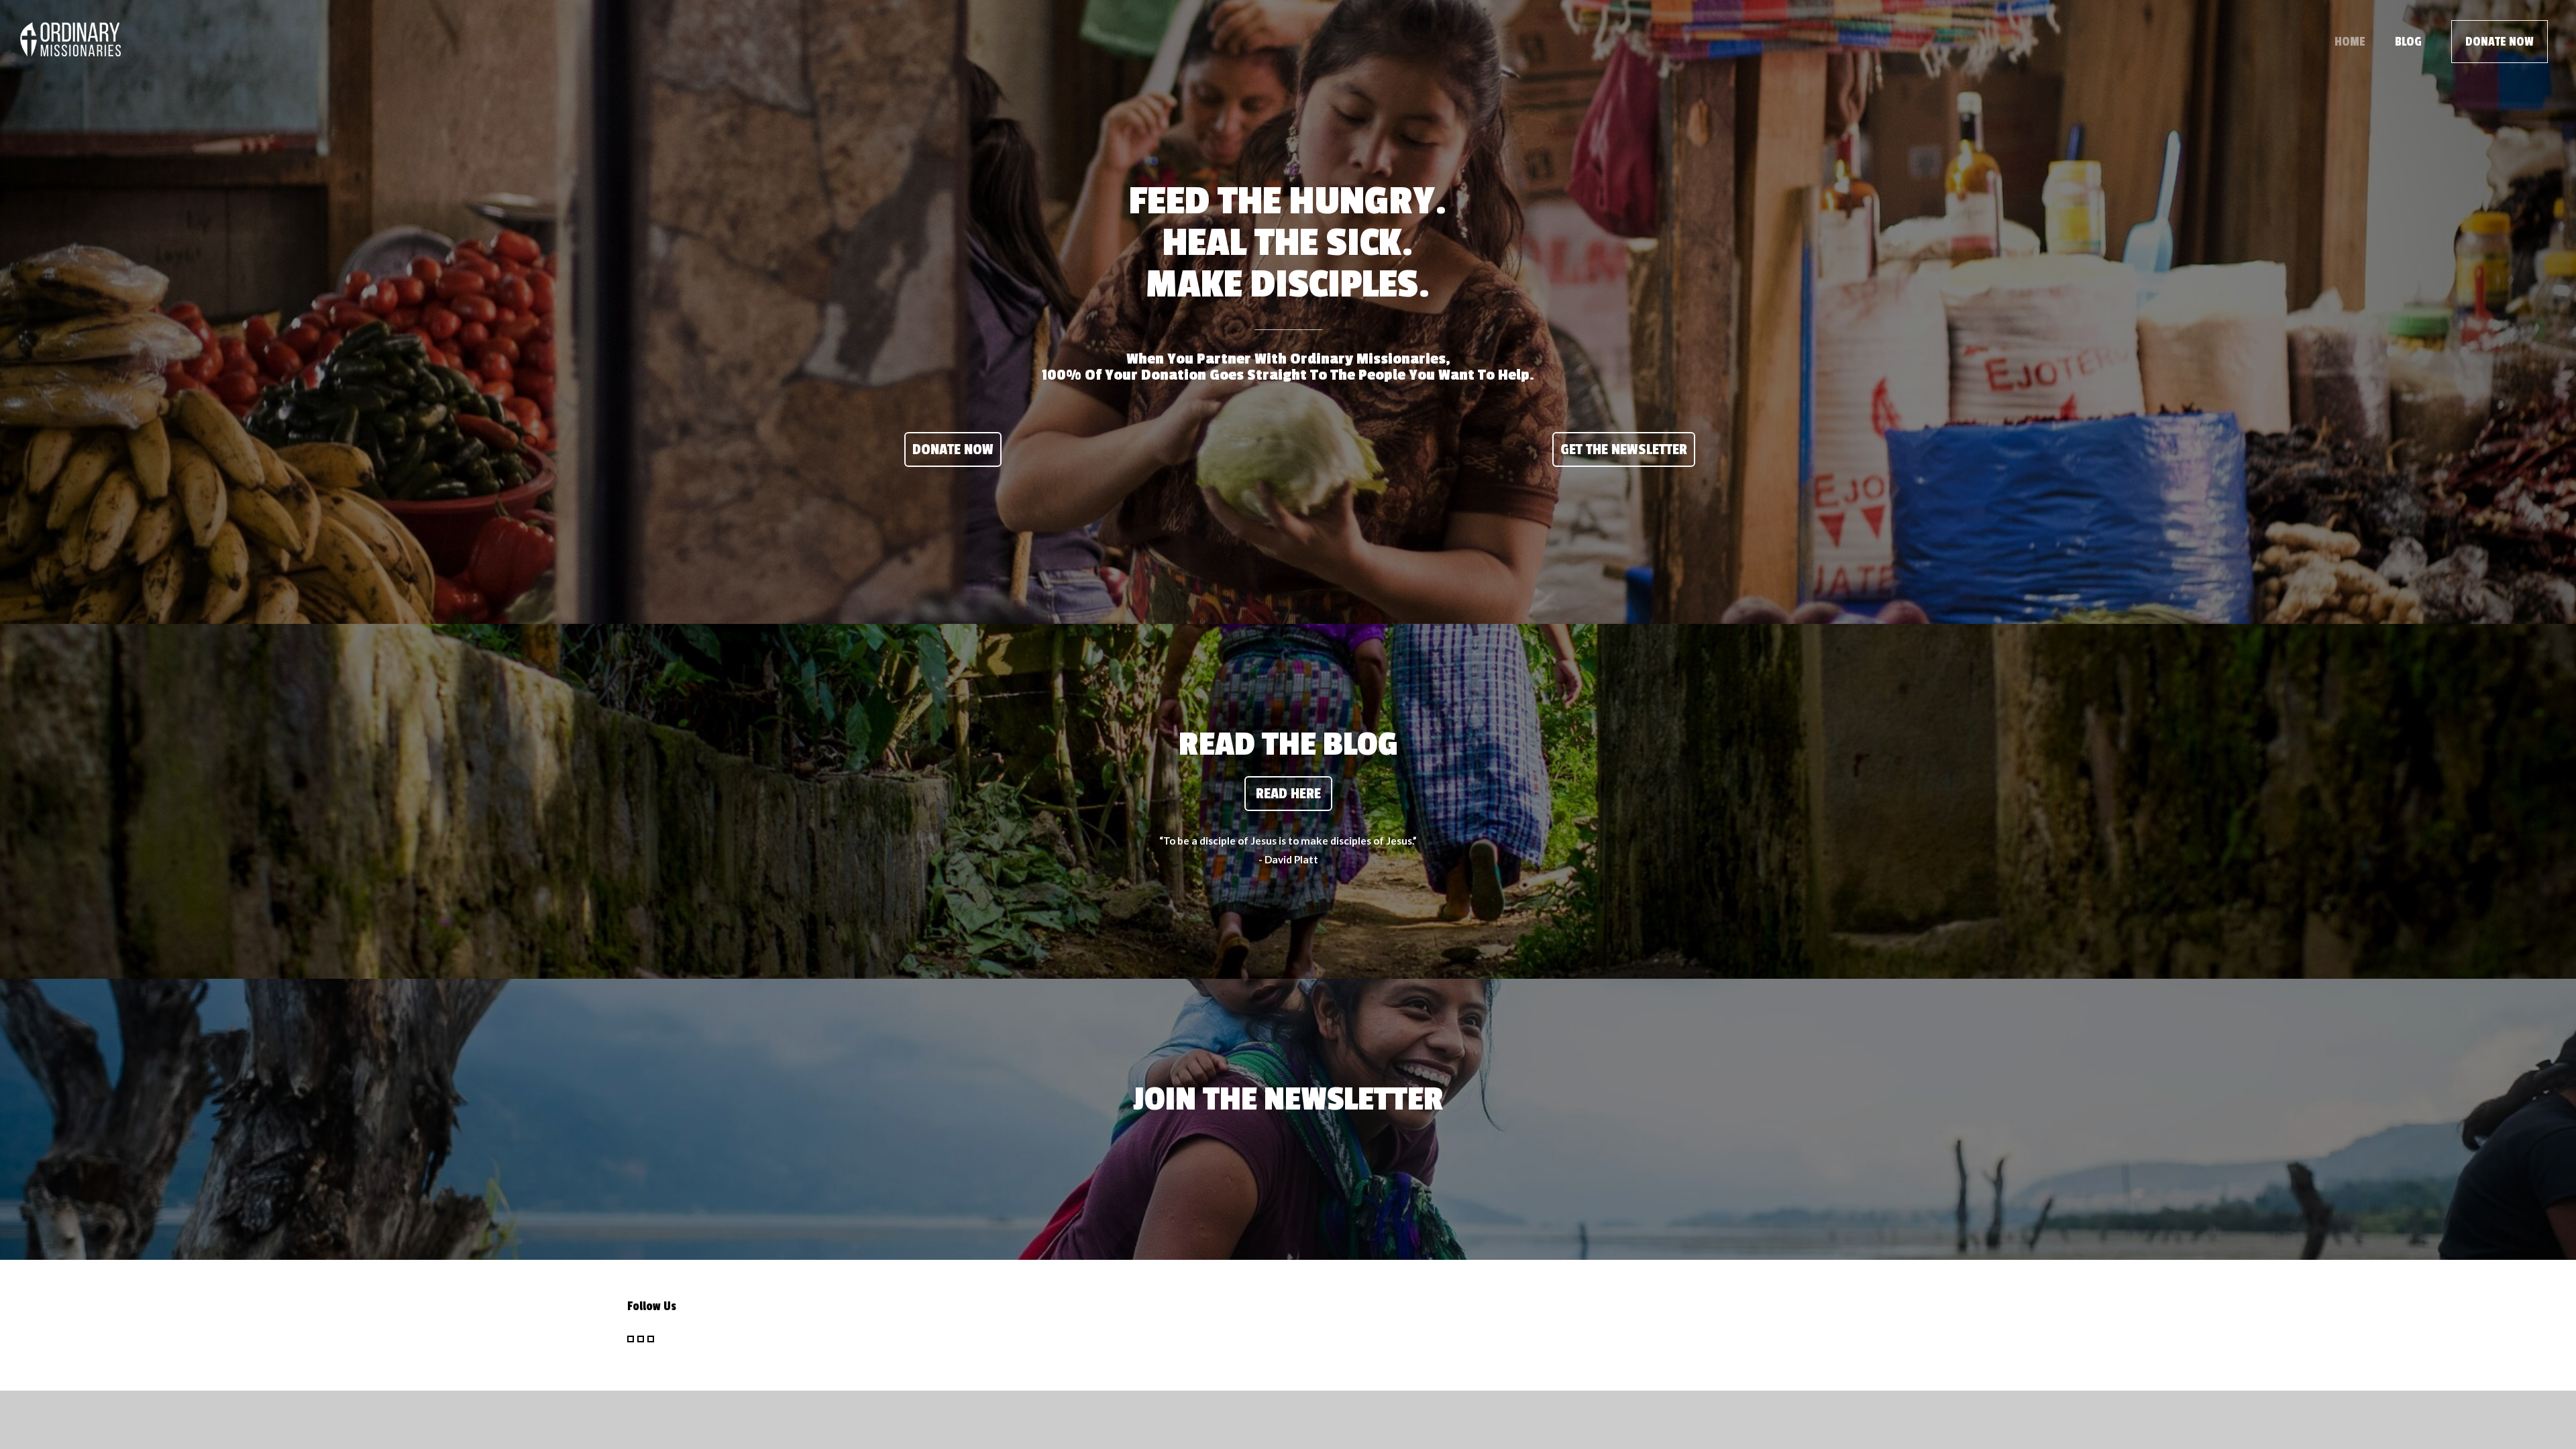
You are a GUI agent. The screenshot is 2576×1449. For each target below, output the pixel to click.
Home (2350, 42)
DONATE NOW (2500, 42)
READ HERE (1288, 794)
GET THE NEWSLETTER (1624, 449)
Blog (2408, 42)
